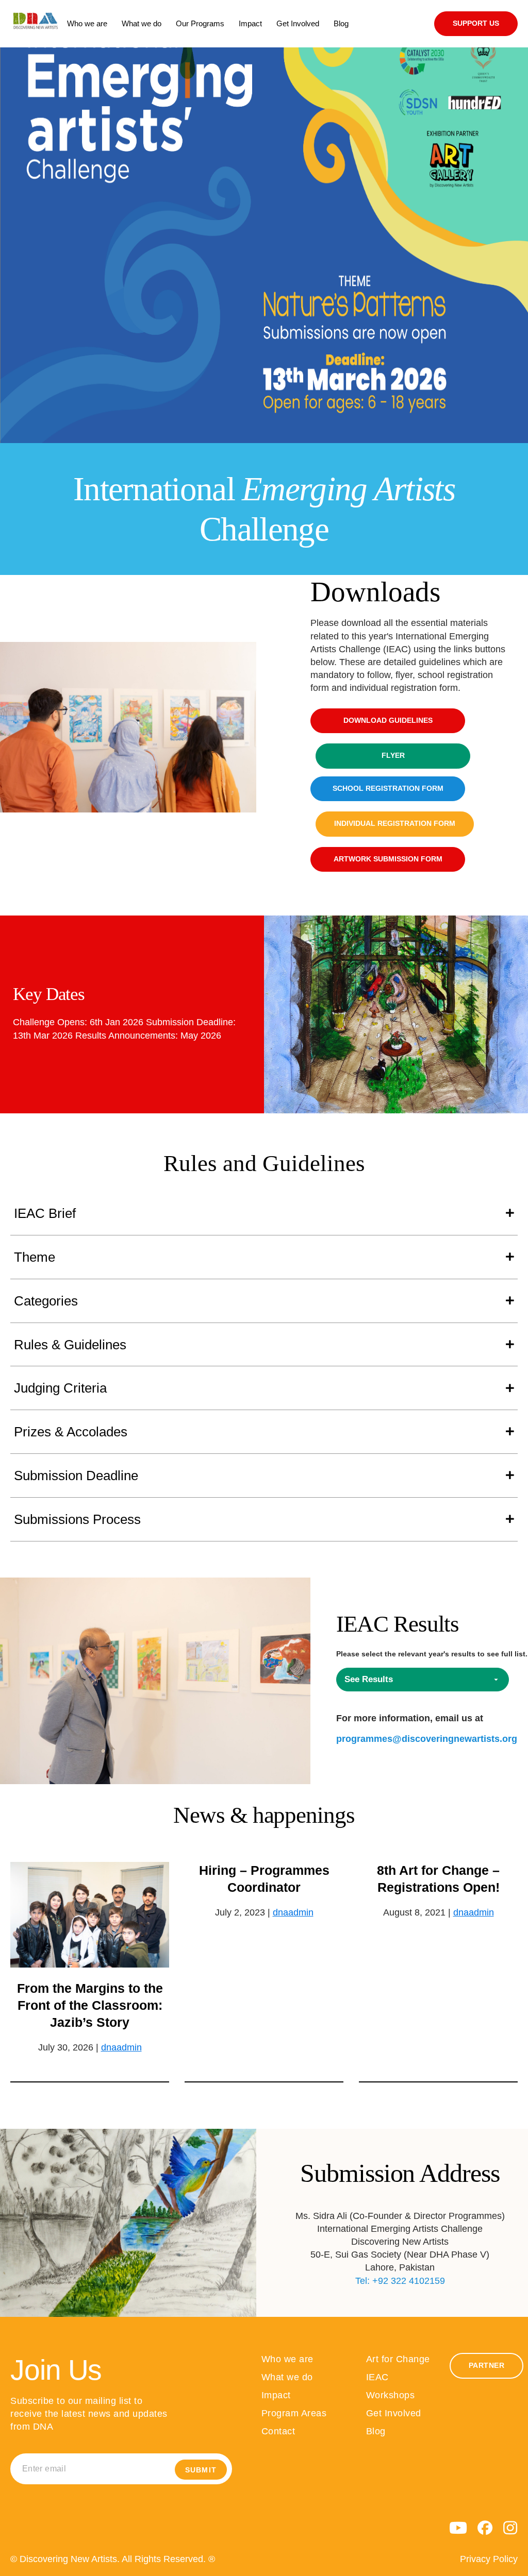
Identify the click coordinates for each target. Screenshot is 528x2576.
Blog (376, 2431)
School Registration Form (388, 789)
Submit (201, 2470)
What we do (287, 2377)
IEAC (377, 2377)
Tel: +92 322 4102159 (400, 2281)
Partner (487, 2366)
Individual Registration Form (395, 824)
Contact (278, 2431)
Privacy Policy (489, 2559)
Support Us (476, 23)
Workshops (391, 2395)
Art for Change (398, 2359)
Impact (276, 2395)
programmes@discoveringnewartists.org (427, 1739)
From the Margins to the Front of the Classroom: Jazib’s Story (90, 2005)
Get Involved (394, 2413)
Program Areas (294, 2413)
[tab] (264, 1214)
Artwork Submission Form (388, 859)
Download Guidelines (388, 721)
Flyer (393, 756)
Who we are (287, 2359)
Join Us (56, 2370)
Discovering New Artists (36, 24)
